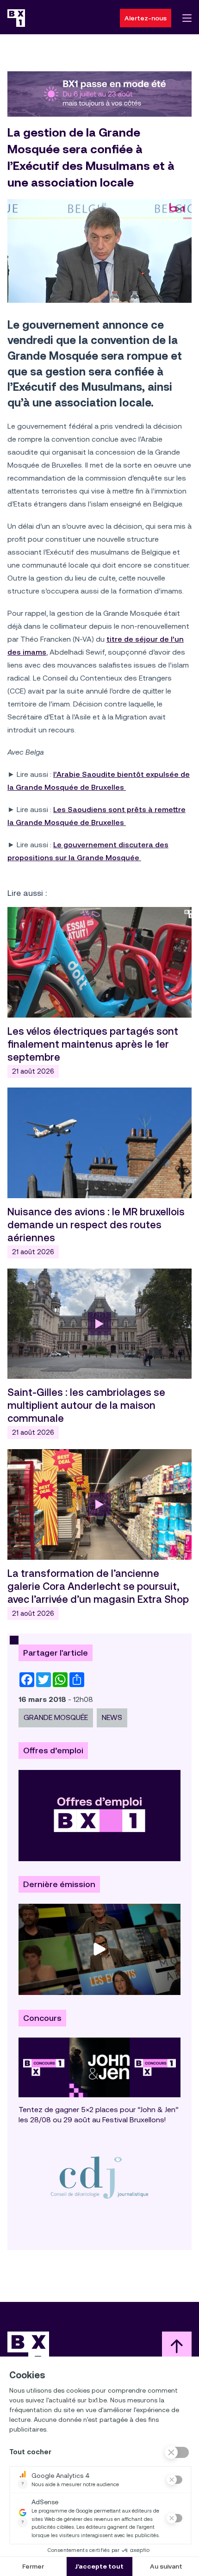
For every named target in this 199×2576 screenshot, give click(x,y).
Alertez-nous (146, 18)
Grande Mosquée (56, 1717)
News (112, 1717)
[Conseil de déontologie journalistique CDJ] (99, 2177)
